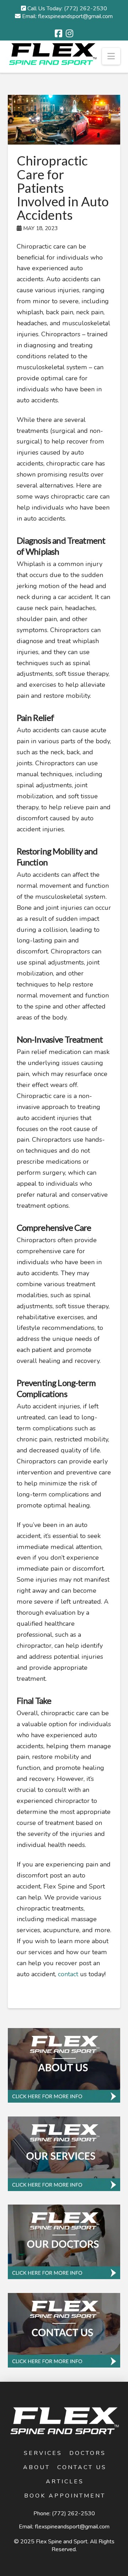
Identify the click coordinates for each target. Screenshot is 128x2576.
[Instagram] (70, 33)
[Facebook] (58, 33)
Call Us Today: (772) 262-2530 (66, 9)
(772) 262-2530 (73, 2513)
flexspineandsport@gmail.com (72, 2527)
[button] (111, 56)
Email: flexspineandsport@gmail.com (67, 16)
